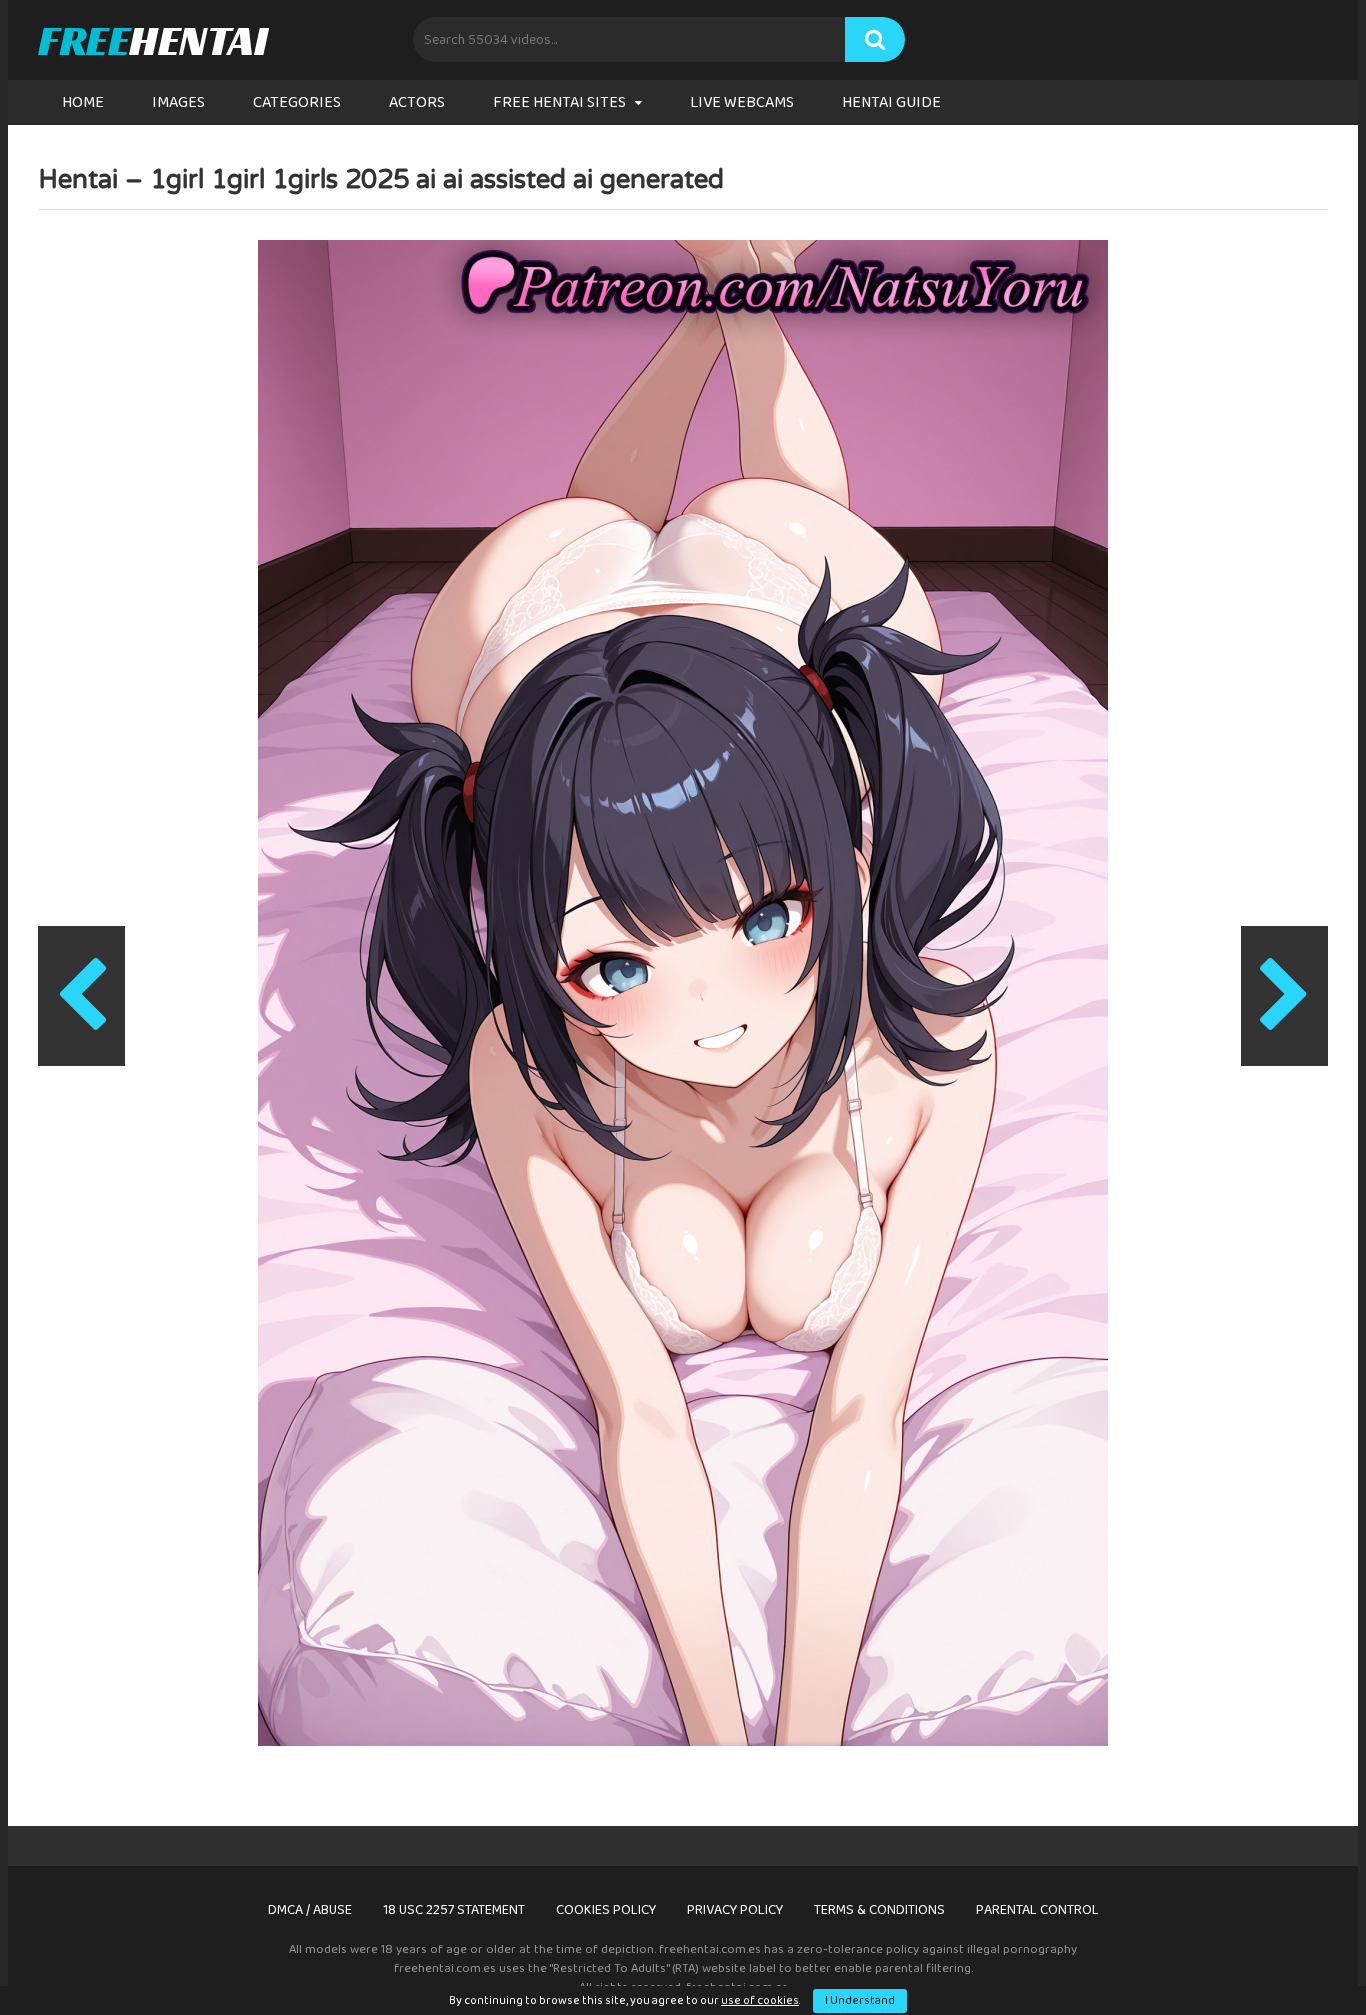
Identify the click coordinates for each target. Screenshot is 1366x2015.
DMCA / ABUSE (310, 1910)
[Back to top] (1299, 1954)
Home (83, 102)
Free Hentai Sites (559, 102)
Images (178, 102)
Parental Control (1037, 1910)
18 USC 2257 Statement (454, 1910)
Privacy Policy (735, 1910)
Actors (417, 102)
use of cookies (760, 2000)
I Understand (860, 2000)
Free (152, 40)
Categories (297, 102)
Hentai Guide (891, 102)
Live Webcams (742, 102)
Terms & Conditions (879, 1910)
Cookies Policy (606, 1910)
